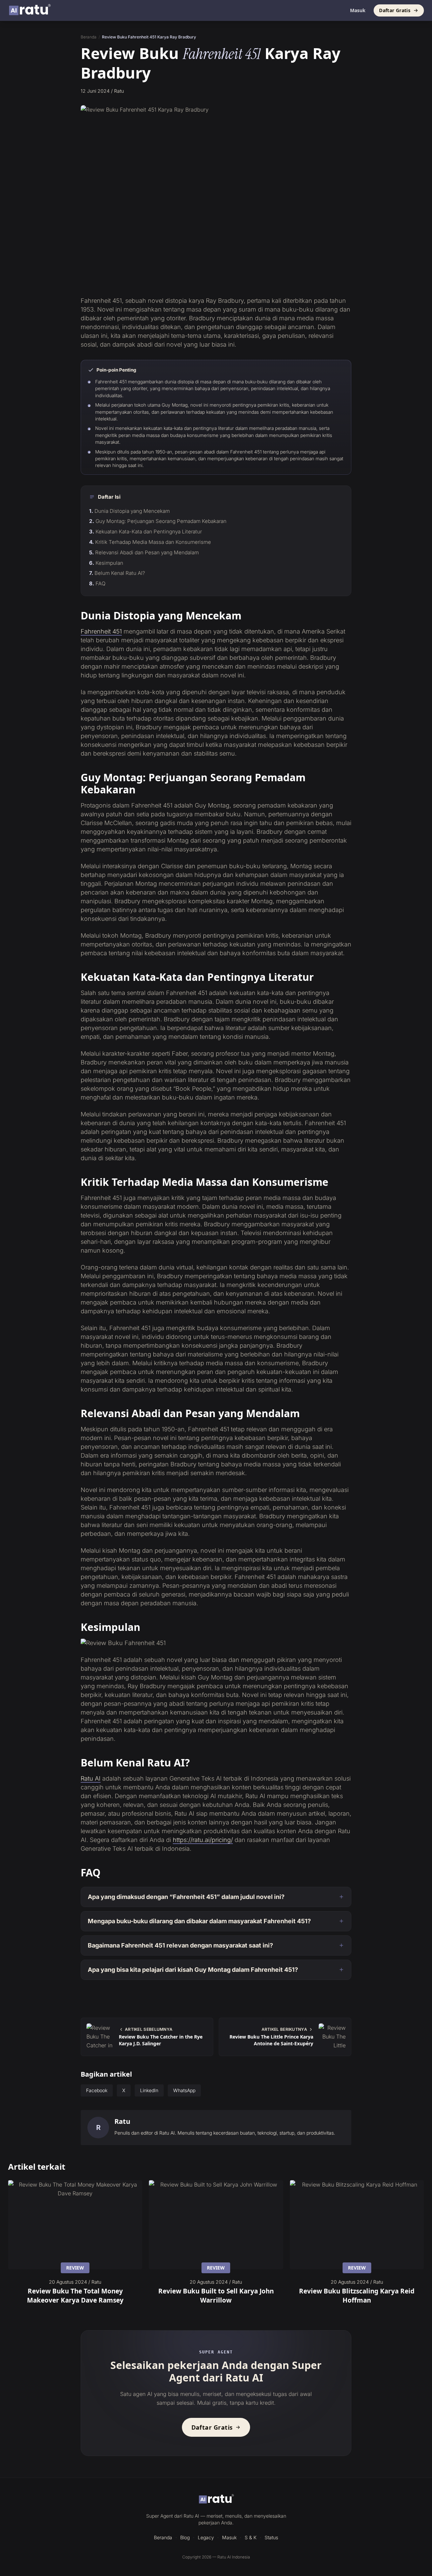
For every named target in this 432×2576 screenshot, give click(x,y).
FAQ (101, 583)
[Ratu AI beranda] (216, 2499)
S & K (251, 2537)
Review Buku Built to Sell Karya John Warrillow (216, 2295)
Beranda (89, 37)
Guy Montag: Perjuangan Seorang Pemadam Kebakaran (161, 521)
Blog (185, 2537)
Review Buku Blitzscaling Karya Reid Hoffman (357, 2295)
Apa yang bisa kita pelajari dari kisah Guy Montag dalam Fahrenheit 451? (193, 1970)
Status (271, 2537)
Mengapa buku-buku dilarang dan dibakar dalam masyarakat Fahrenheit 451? (199, 1921)
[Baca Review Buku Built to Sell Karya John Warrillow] (216, 2225)
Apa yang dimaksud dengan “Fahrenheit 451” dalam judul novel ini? (186, 1897)
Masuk (358, 10)
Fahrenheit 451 (101, 631)
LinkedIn (149, 2090)
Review (75, 2268)
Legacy (206, 2537)
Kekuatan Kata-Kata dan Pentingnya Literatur (149, 532)
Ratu (122, 2121)
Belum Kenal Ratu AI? (120, 573)
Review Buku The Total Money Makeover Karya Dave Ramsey (75, 2295)
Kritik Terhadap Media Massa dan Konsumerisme (153, 542)
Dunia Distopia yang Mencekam (132, 511)
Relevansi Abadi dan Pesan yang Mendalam (147, 552)
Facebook (97, 2090)
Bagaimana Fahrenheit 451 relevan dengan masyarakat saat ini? (180, 1945)
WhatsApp (184, 2090)
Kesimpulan (109, 563)
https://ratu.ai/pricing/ (203, 1840)
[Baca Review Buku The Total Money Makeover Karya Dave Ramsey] (75, 2225)
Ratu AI (91, 1778)
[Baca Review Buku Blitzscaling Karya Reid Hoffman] (357, 2225)
